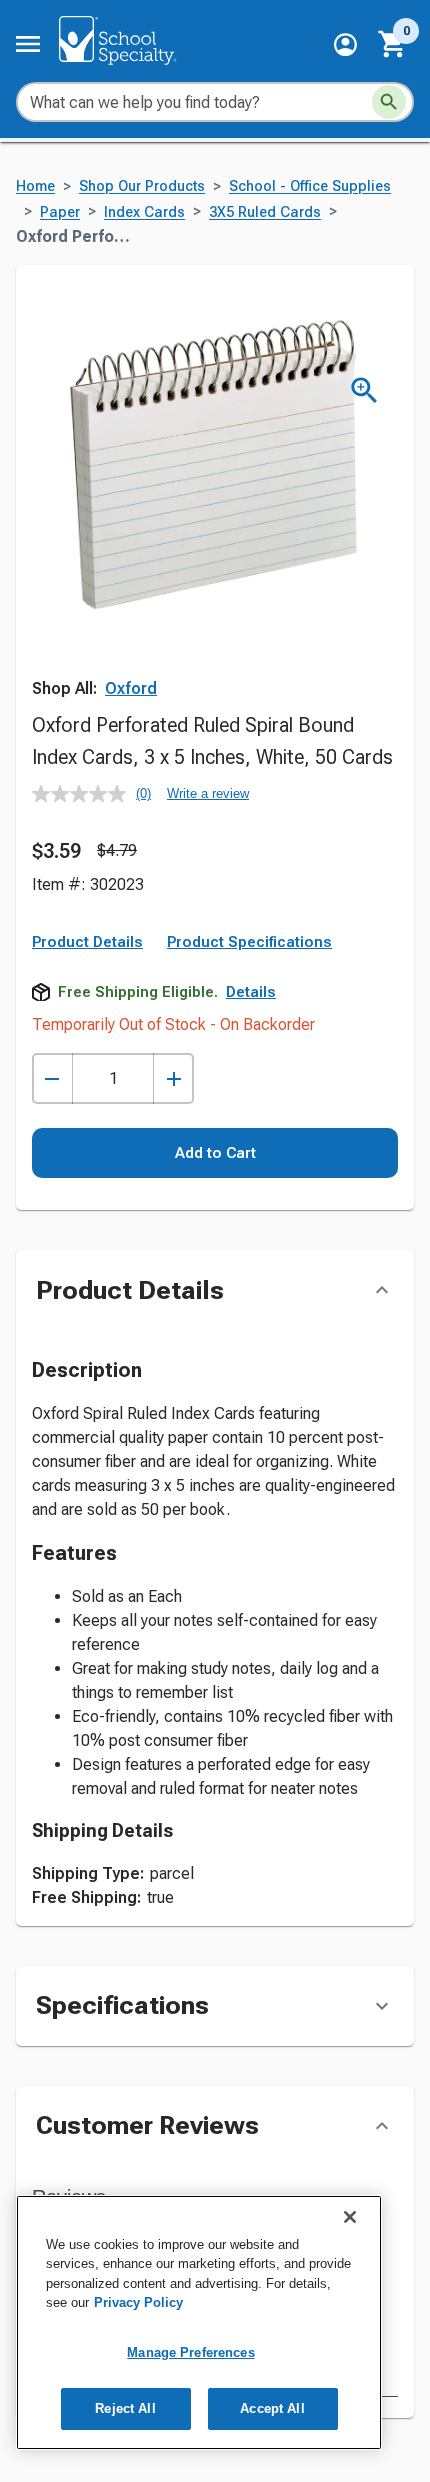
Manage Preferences (190, 2352)
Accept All (272, 2408)
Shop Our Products (142, 186)
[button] (345, 44)
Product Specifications (249, 942)
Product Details (87, 942)
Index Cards (144, 212)
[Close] (350, 2217)
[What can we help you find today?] (389, 102)
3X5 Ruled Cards (265, 212)
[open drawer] (28, 44)
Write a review (208, 793)
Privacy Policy (138, 2302)
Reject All (125, 2408)
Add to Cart (215, 1153)
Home (35, 186)
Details (251, 992)
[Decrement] (52, 1078)
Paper (60, 212)
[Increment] (173, 1078)
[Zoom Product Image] (364, 390)
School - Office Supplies (310, 186)
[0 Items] (393, 44)
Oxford (131, 688)
